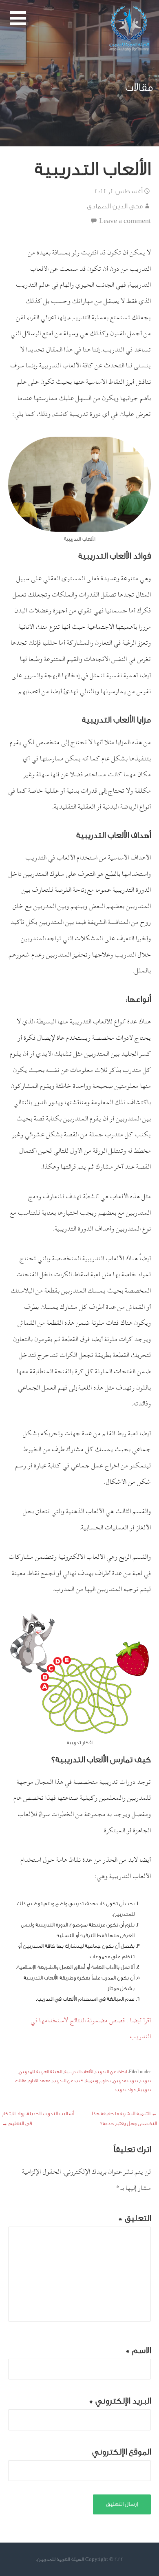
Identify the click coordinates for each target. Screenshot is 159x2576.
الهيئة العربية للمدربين (40, 2072)
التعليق (135, 2218)
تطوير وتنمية (98, 2081)
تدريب (146, 2081)
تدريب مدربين (125, 2081)
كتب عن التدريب (68, 2081)
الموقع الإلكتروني (121, 2452)
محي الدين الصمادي (115, 206)
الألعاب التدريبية (79, 2072)
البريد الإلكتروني (120, 2401)
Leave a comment (125, 221)
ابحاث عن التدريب (111, 2072)
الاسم (138, 2350)
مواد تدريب (125, 2090)
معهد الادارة (39, 2081)
